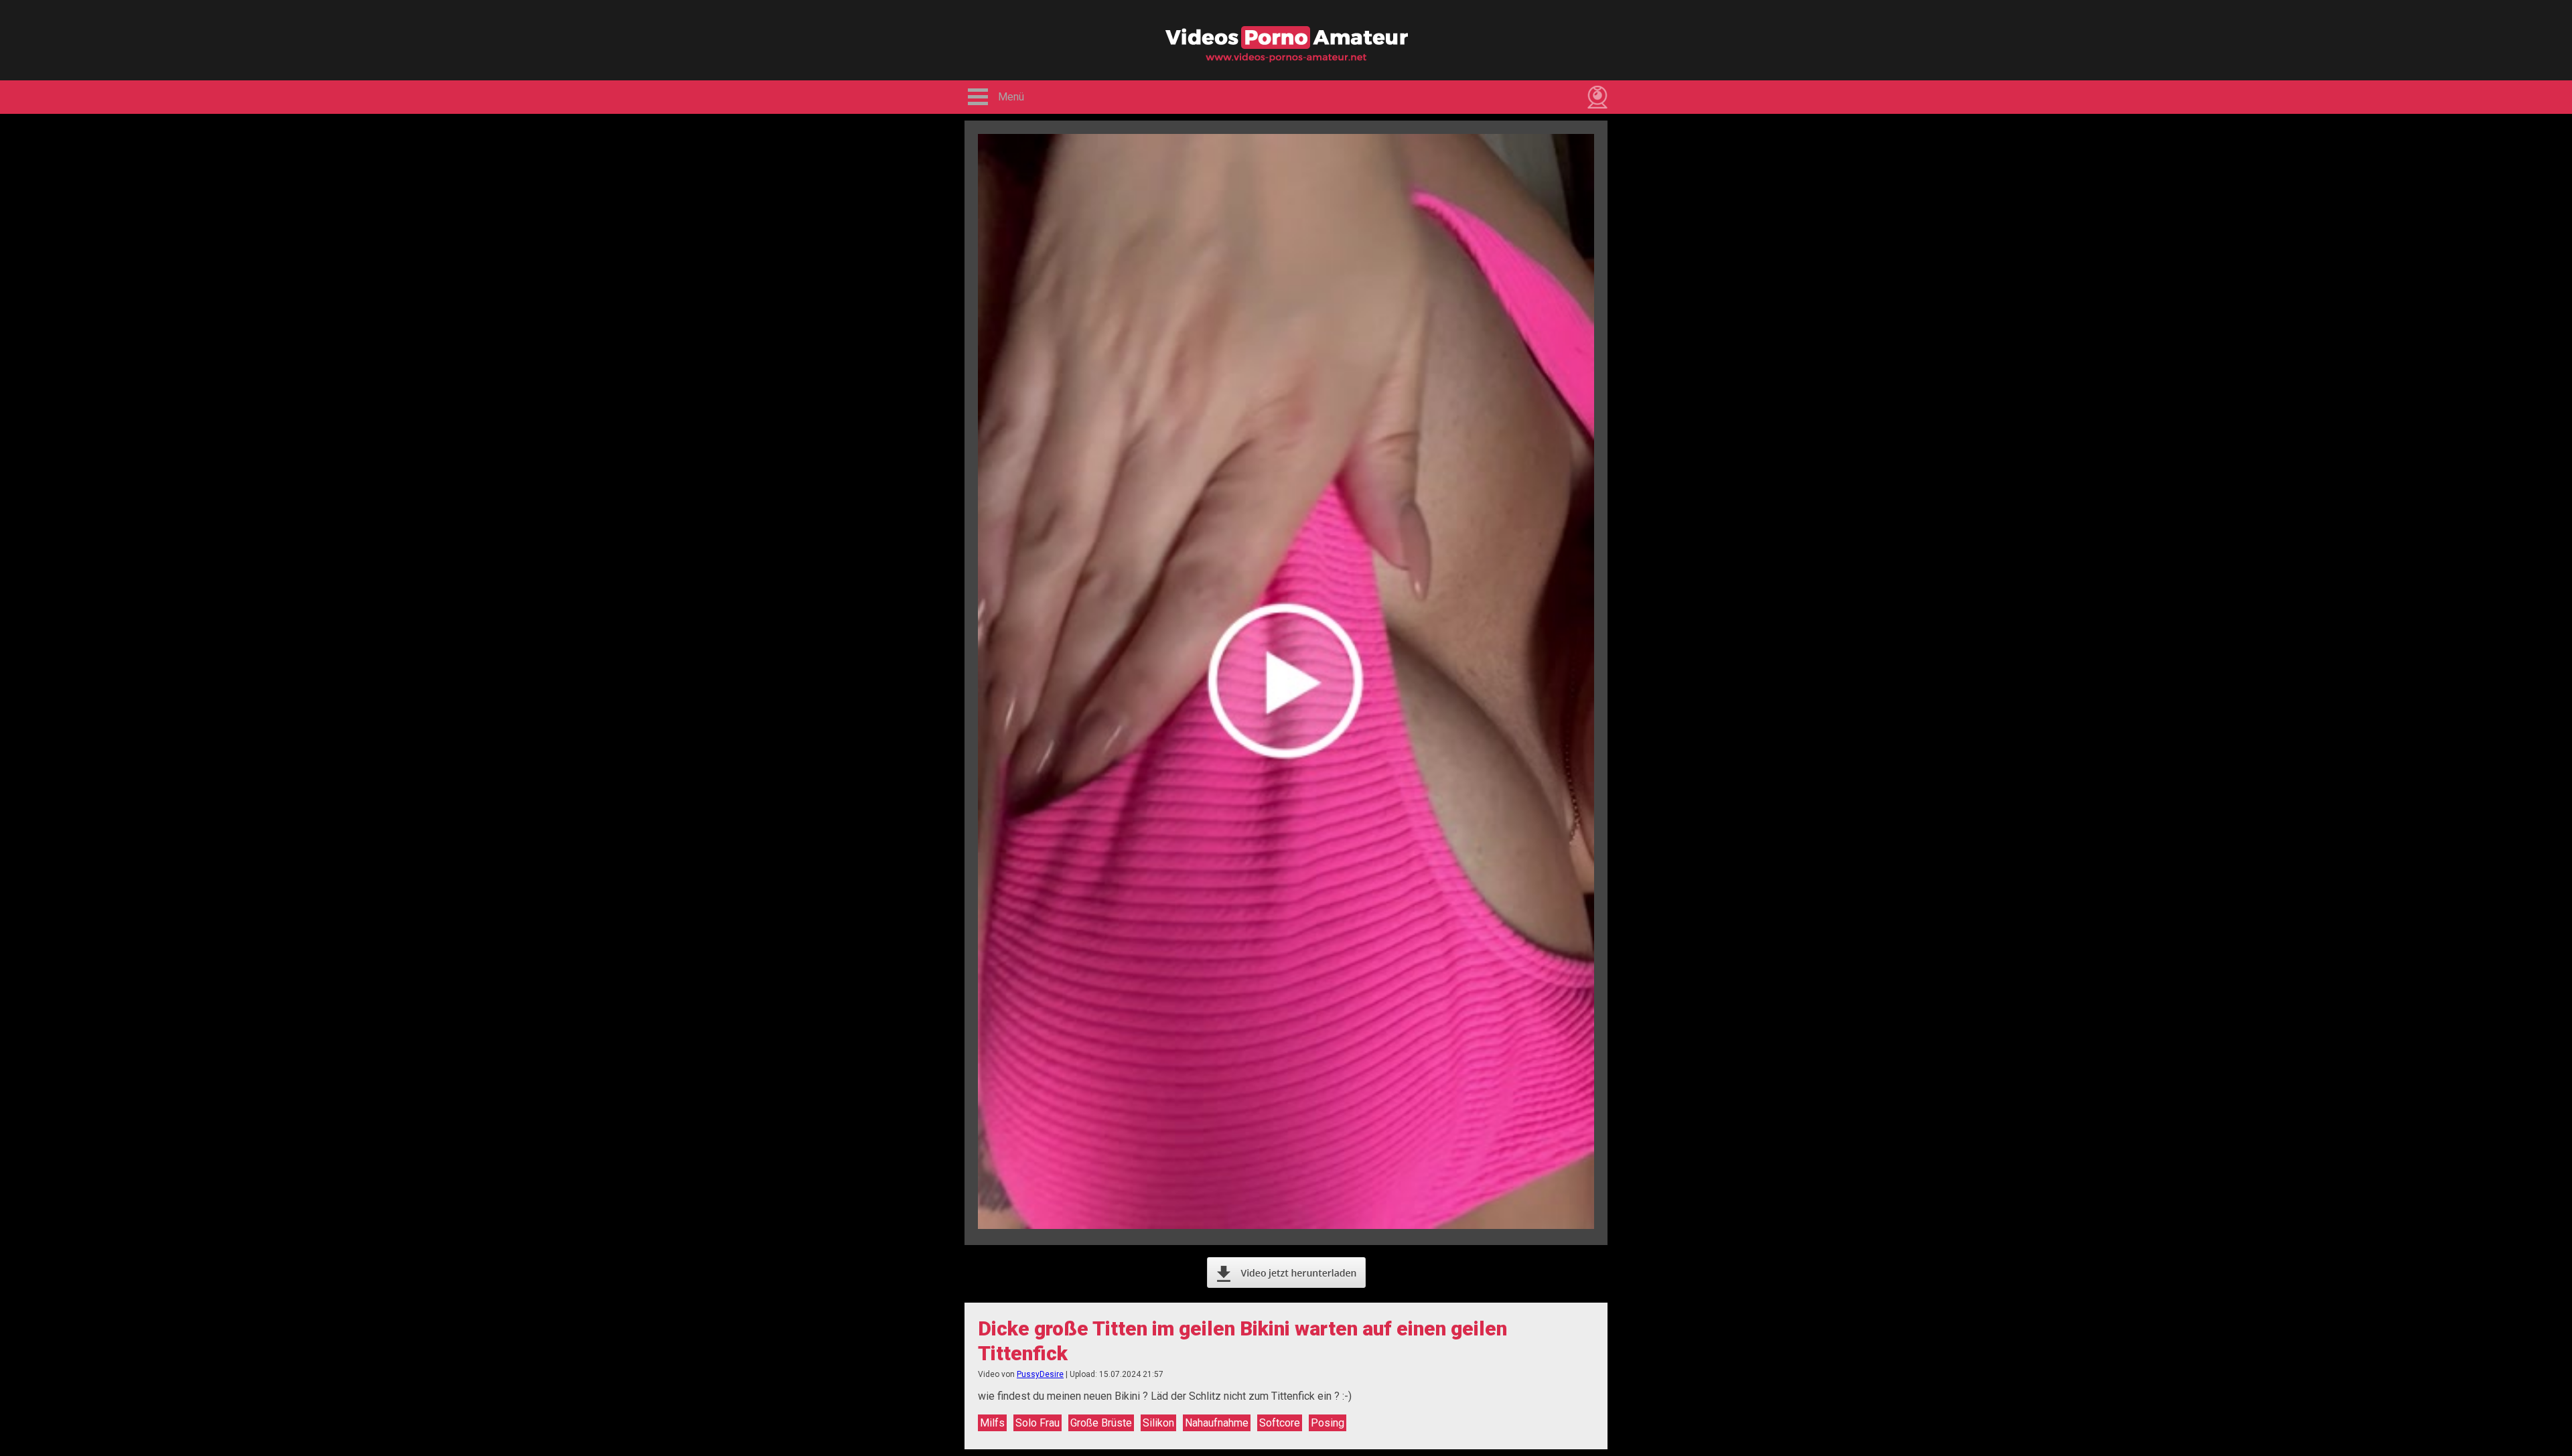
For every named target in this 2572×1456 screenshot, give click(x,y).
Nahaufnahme (1217, 1423)
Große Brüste (1101, 1423)
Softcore (1280, 1423)
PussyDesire (1040, 1374)
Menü (1011, 97)
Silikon (1158, 1423)
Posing (1328, 1423)
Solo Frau (1038, 1423)
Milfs (992, 1423)
